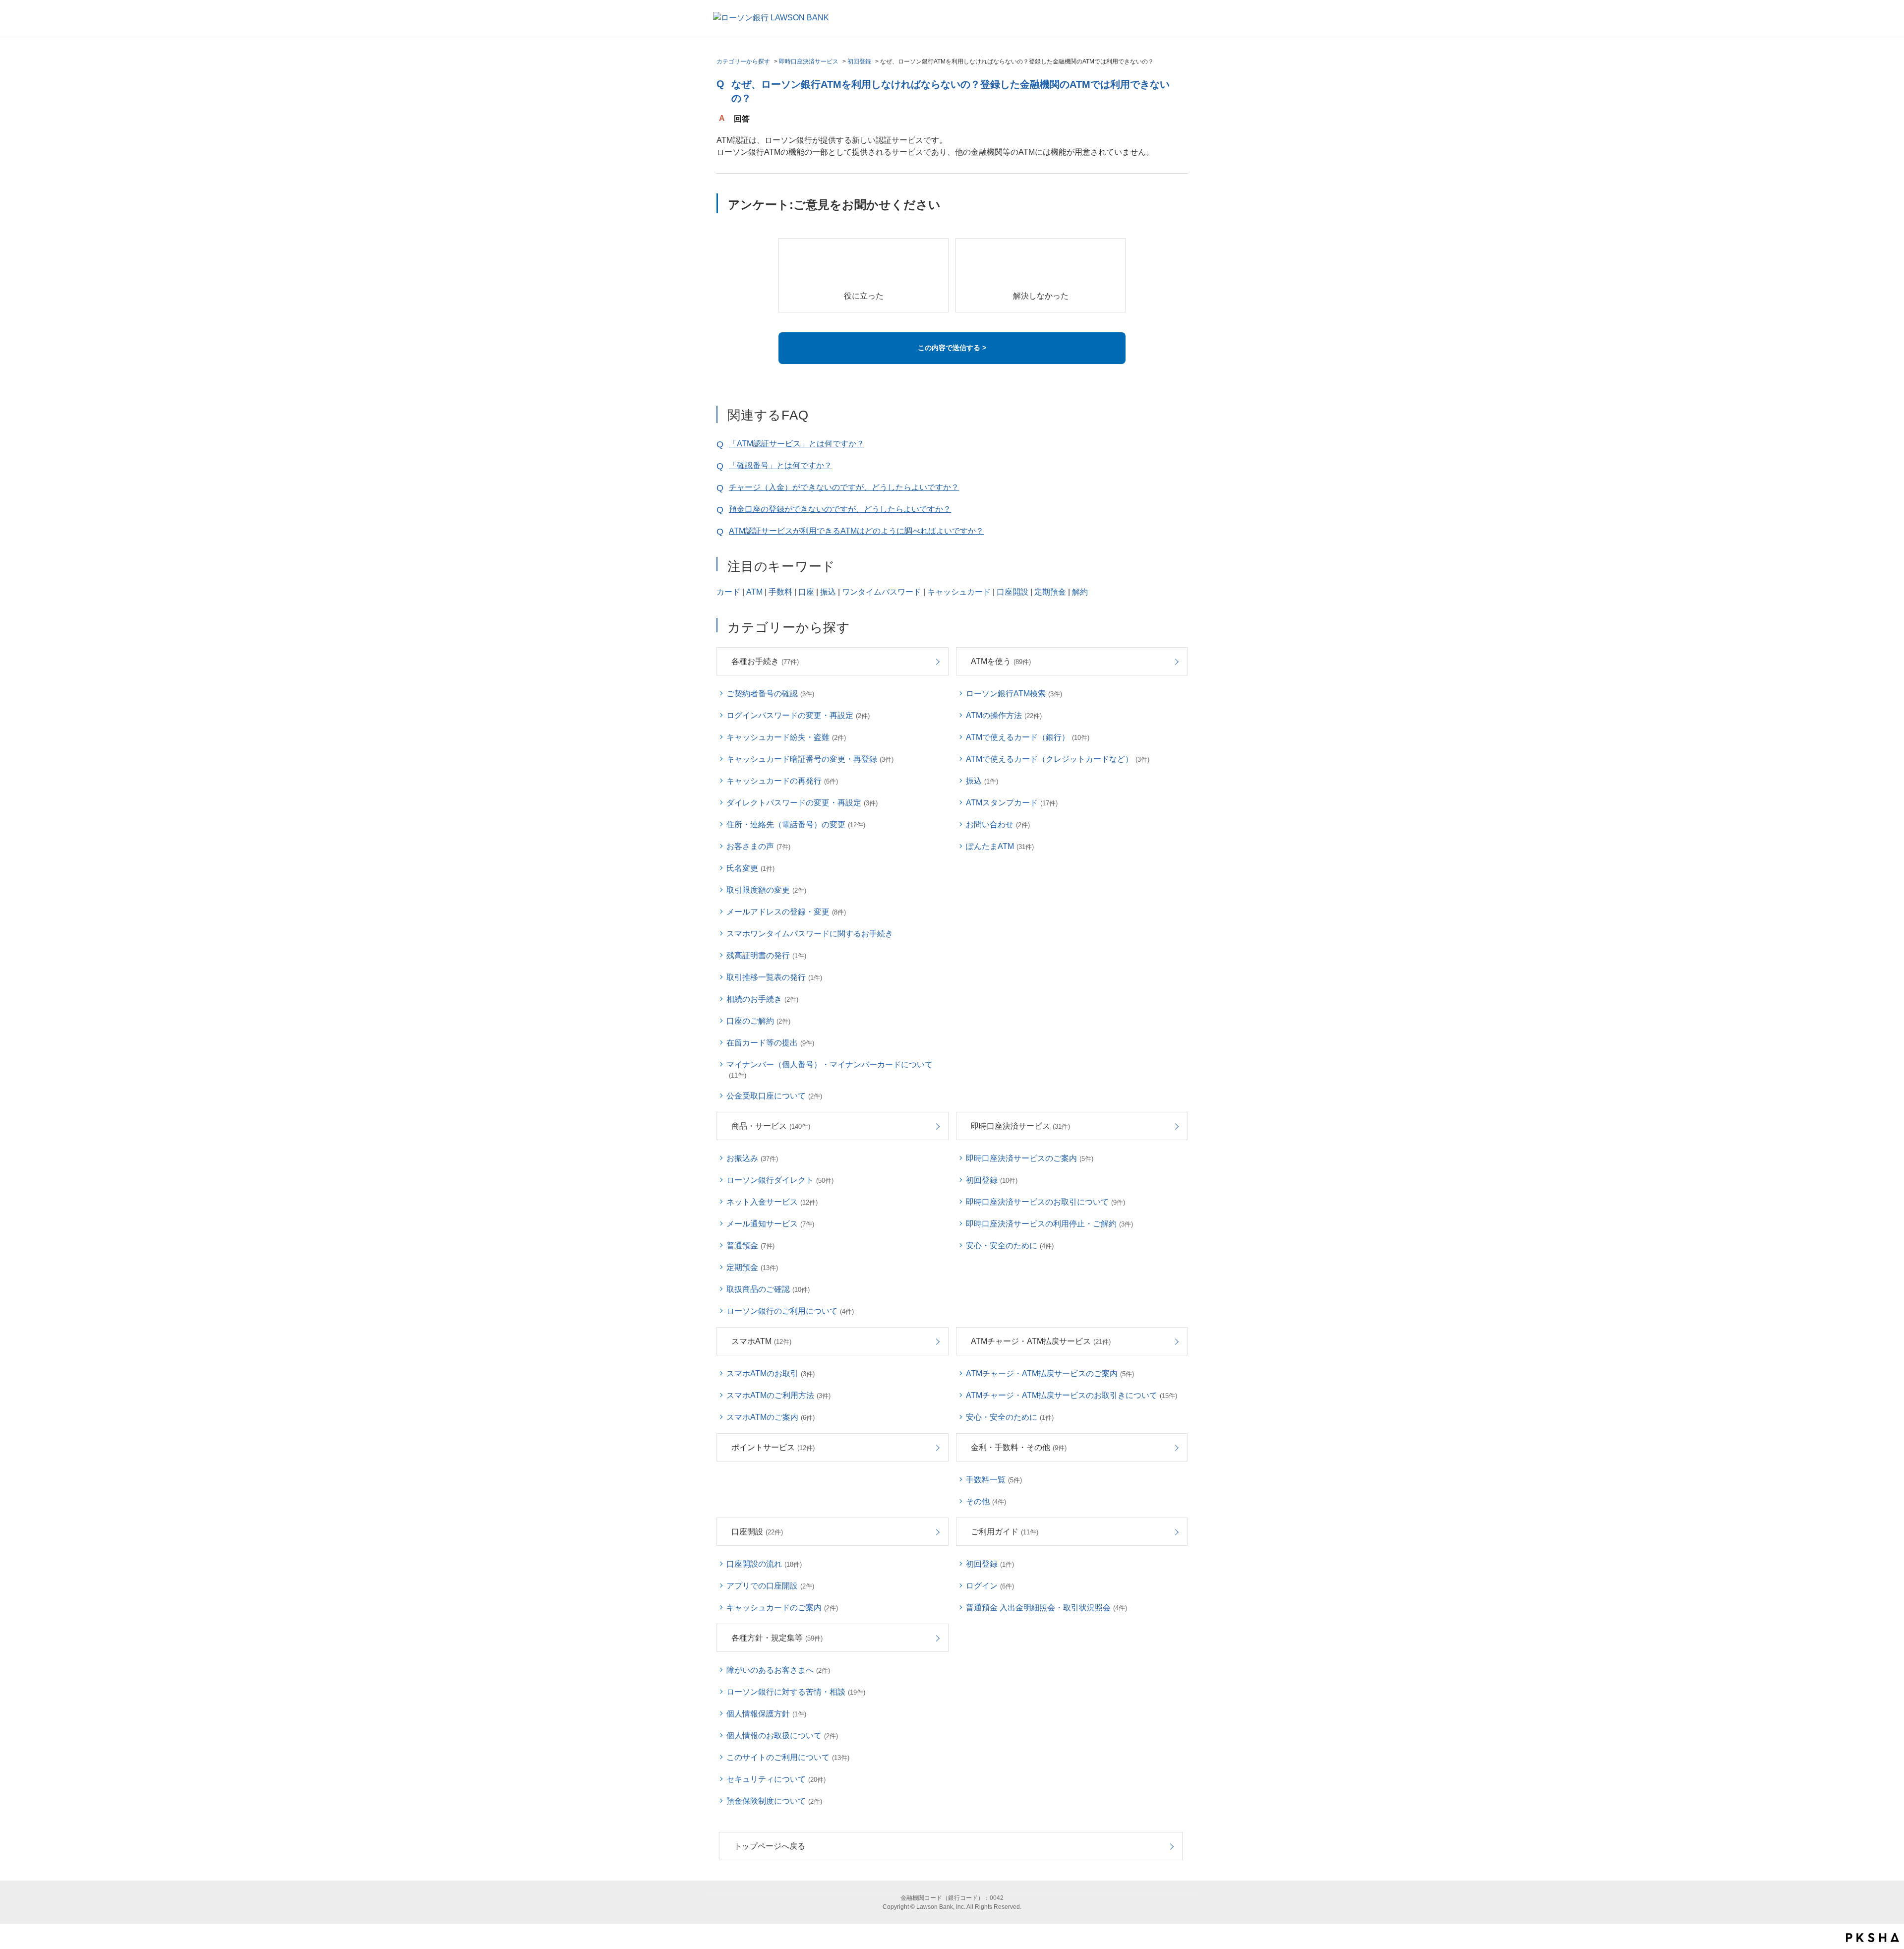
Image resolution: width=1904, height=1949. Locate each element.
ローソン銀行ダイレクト (780, 1180)
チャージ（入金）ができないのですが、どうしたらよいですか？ (844, 487)
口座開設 (1012, 592)
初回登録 (859, 61)
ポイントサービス (773, 1447)
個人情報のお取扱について (782, 1736)
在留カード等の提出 (770, 1043)
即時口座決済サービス (809, 61)
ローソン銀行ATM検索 (1014, 694)
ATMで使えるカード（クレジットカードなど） (1058, 759)
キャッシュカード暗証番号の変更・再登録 (810, 759)
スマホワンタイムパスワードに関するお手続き (810, 934)
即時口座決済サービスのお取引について (1045, 1202)
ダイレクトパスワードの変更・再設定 (802, 803)
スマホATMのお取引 (771, 1373)
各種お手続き (765, 661)
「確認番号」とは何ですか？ (780, 465)
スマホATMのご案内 (771, 1417)
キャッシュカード (959, 592)
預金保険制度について (774, 1801)
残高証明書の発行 (766, 955)
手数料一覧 (994, 1480)
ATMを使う (1001, 661)
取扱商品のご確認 (768, 1289)
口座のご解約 (758, 1021)
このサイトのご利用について (788, 1757)
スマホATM (761, 1341)
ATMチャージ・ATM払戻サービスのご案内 (1050, 1373)
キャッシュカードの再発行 (782, 781)
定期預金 (1050, 592)
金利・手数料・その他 (1019, 1447)
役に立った (864, 296)
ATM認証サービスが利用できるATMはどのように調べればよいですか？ (856, 531)
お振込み (752, 1158)
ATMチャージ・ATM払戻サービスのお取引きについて (1071, 1395)
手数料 (780, 592)
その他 (986, 1501)
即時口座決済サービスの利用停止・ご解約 (1049, 1224)
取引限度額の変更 (766, 890)
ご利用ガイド (1005, 1532)
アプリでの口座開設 (770, 1586)
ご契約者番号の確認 (770, 694)
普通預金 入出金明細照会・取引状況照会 (1046, 1608)
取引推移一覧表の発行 (774, 977)
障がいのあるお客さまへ (778, 1670)
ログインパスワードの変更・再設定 (798, 715)
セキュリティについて (776, 1779)
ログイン (990, 1586)
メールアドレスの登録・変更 (786, 912)
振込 (828, 592)
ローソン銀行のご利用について (790, 1311)
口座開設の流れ (764, 1564)
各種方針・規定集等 (777, 1638)
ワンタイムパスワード (882, 592)
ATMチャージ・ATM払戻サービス (1041, 1341)
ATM (754, 592)
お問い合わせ (998, 824)
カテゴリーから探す (743, 61)
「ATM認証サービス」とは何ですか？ (797, 444)
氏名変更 (750, 868)
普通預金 (750, 1246)
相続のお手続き (762, 999)
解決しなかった (1041, 296)
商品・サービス (771, 1126)
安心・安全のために (1010, 1246)
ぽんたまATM (1000, 846)
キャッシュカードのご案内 (782, 1608)
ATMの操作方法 (1004, 715)
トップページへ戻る (770, 1846)
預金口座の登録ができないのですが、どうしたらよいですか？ (840, 509)
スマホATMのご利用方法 (778, 1395)
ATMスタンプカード (1012, 803)
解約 (1080, 592)
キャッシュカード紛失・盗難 (786, 737)
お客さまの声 (758, 846)
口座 (806, 592)
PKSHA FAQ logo (1873, 1938)
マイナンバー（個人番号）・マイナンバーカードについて (830, 1070)
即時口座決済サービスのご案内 (1030, 1158)
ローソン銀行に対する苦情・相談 (796, 1692)
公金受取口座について (774, 1096)
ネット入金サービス (772, 1202)
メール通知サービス (770, 1224)
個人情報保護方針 (766, 1714)
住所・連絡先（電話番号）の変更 (796, 824)
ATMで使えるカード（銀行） (1028, 737)
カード (728, 592)
